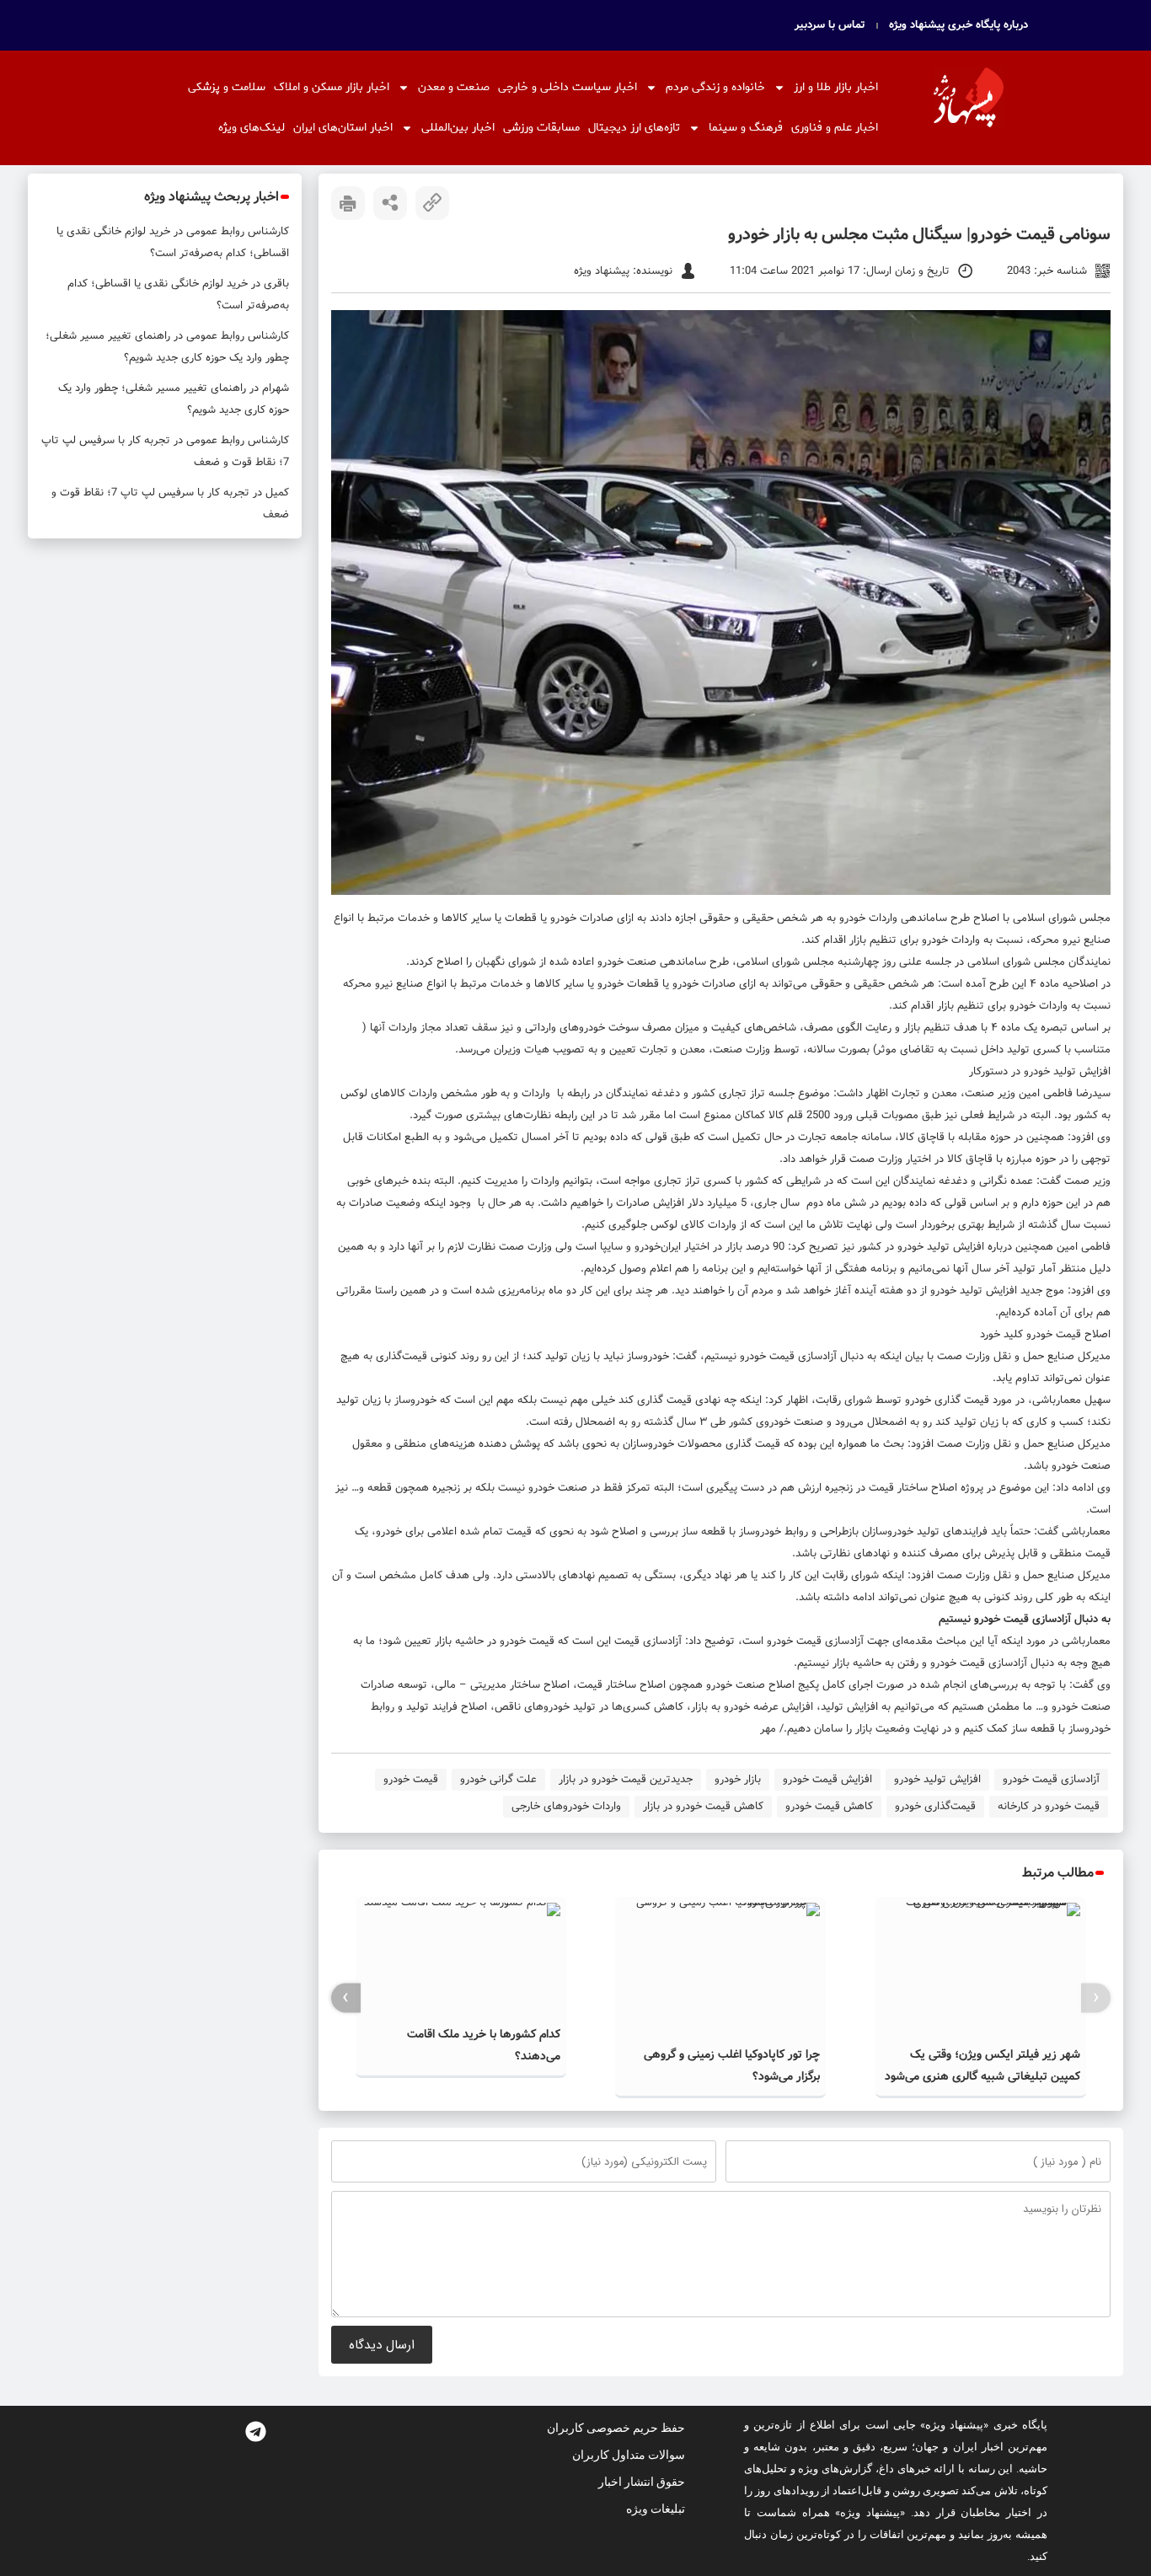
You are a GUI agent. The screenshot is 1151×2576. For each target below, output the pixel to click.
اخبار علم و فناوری (835, 128)
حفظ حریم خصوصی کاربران (616, 2428)
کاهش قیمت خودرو (829, 1806)
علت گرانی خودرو (498, 1779)
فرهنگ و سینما (746, 128)
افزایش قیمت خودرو (827, 1779)
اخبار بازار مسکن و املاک (332, 87)
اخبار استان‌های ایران (343, 128)
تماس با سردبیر (830, 25)
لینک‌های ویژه (252, 128)
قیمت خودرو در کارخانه (1049, 1806)
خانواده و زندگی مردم (715, 87)
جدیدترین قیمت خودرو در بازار (626, 1779)
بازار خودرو (738, 1779)
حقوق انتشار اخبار (642, 2482)
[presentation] (1096, 1998)
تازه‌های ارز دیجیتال (634, 128)
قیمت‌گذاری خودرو (935, 1806)
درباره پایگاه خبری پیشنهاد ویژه (958, 25)
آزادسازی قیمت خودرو (1051, 1779)
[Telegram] (255, 2431)
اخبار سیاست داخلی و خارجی (567, 87)
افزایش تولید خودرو (937, 1779)
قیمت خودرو (411, 1779)
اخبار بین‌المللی (458, 128)
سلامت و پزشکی (227, 87)
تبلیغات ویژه (656, 2509)
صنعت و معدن (454, 87)
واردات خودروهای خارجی (566, 1806)
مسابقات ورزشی (541, 128)
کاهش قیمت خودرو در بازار (703, 1806)
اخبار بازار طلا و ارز (836, 87)
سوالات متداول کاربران (629, 2455)
